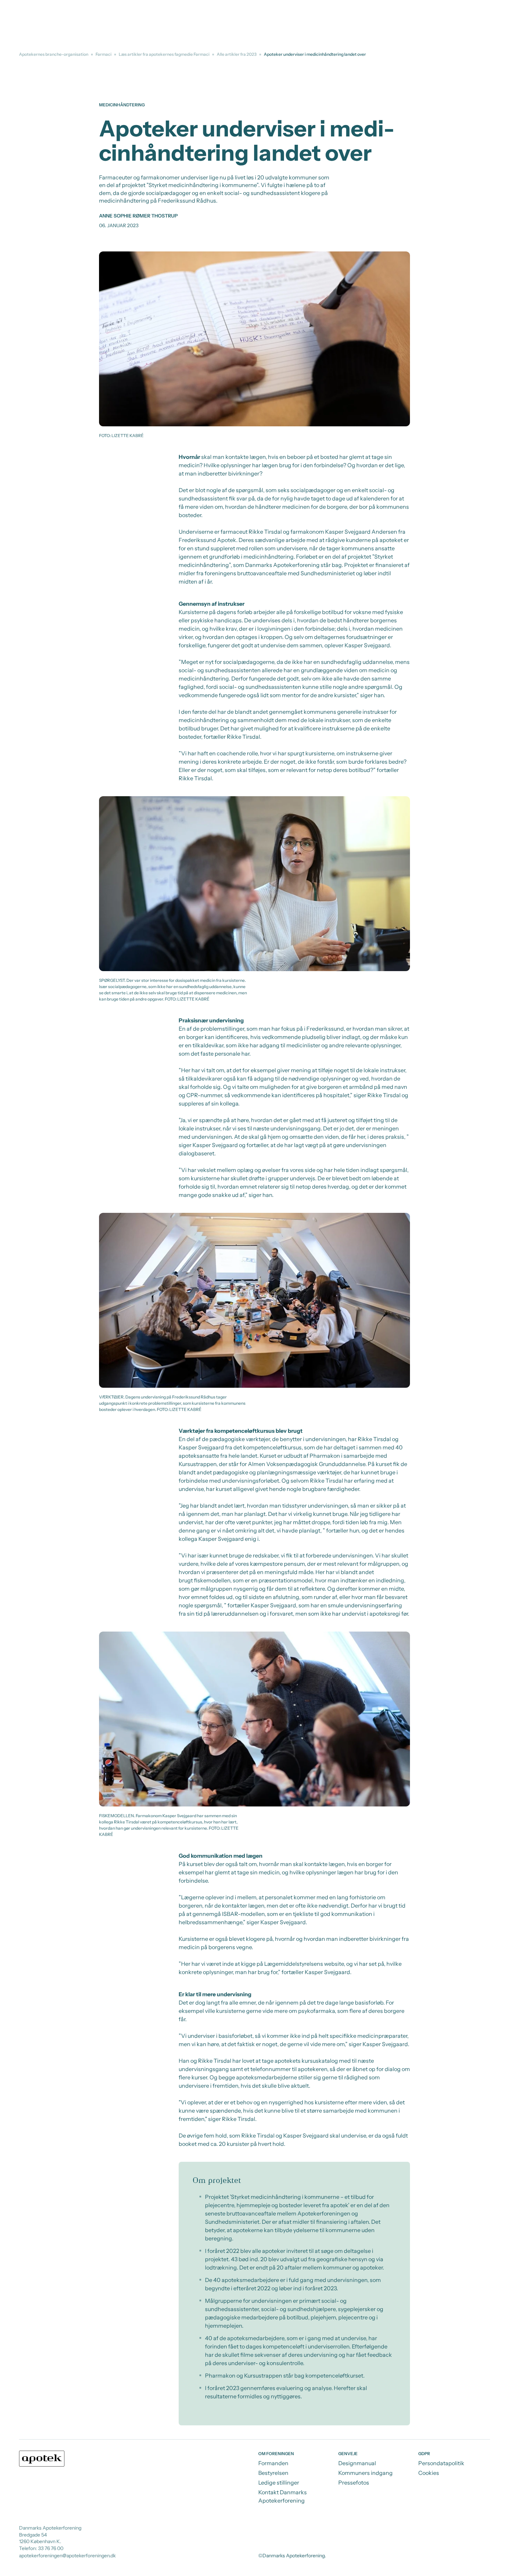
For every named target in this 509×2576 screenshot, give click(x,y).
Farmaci (104, 54)
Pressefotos (354, 2482)
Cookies (429, 2473)
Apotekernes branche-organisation (54, 54)
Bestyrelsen (273, 2473)
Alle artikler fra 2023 (237, 54)
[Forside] (42, 2459)
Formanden (273, 2463)
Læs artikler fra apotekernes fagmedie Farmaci (164, 54)
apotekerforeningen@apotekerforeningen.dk (67, 2556)
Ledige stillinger (279, 2482)
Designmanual (357, 2463)
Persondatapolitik (441, 2463)
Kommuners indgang (365, 2473)
